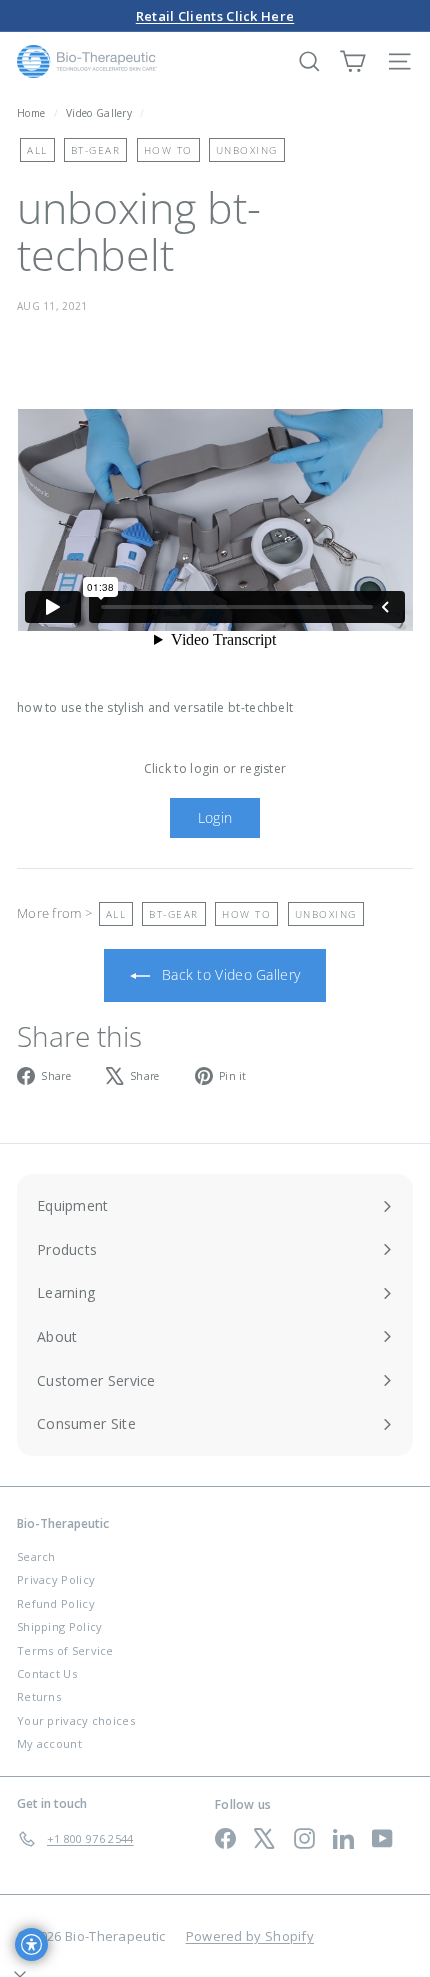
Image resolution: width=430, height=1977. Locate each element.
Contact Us (47, 1673)
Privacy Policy (56, 1579)
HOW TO (168, 150)
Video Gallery (99, 113)
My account (49, 1743)
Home (33, 113)
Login (215, 817)
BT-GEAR (96, 150)
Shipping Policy (60, 1626)
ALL (37, 150)
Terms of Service (65, 1650)
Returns (39, 1696)
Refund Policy (56, 1603)
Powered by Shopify (250, 1936)
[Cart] (352, 61)
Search (36, 1556)
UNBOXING (247, 150)
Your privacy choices (76, 1720)
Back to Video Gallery (229, 974)
